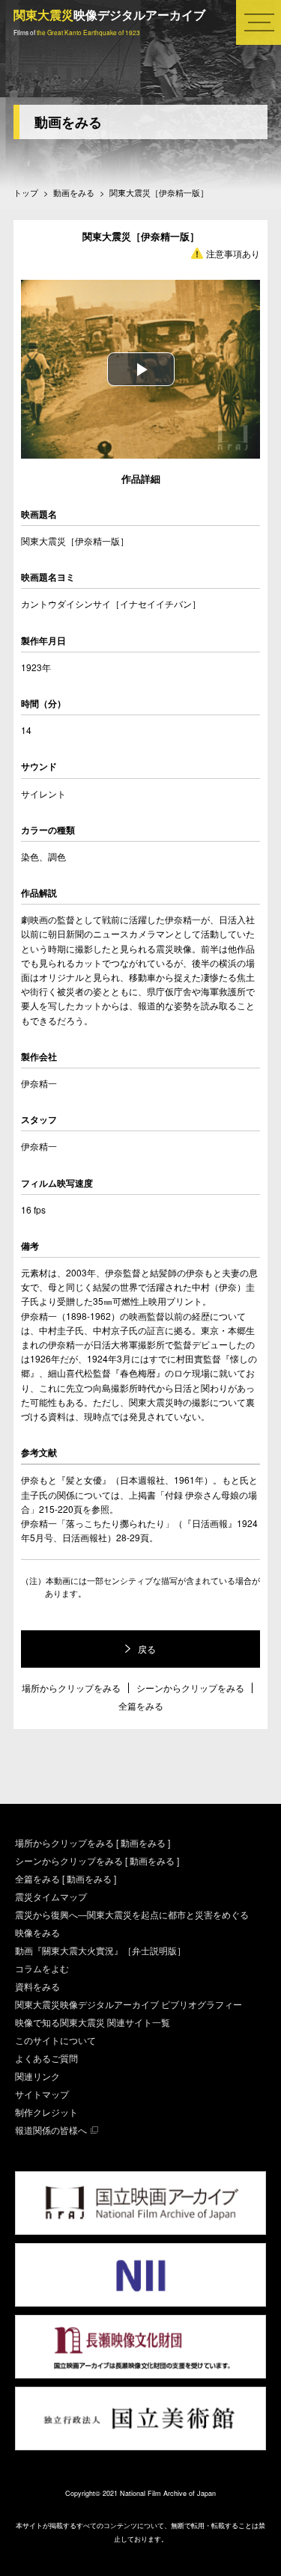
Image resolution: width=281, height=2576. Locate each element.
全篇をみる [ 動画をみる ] (66, 1878)
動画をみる (68, 122)
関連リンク (37, 2076)
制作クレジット (46, 2112)
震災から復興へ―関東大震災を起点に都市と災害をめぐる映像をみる (132, 1923)
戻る (147, 1649)
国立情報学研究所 (140, 2275)
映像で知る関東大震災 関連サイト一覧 (93, 2022)
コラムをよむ (42, 1968)
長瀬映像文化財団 (140, 2347)
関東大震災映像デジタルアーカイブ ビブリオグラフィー (129, 2004)
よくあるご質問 (46, 2058)
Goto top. (249, 2542)
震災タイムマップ (51, 1896)
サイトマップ (42, 2094)
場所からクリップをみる (71, 1688)
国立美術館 (140, 2419)
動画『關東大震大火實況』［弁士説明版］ (100, 1950)
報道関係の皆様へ (51, 2130)
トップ (26, 193)
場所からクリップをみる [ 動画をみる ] (93, 1842)
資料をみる (37, 1986)
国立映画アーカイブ (140, 2203)
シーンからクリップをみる (190, 1688)
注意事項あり (233, 253)
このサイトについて (55, 2040)
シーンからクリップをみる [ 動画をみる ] (97, 1860)
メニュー (250, 44)
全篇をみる (141, 1706)
